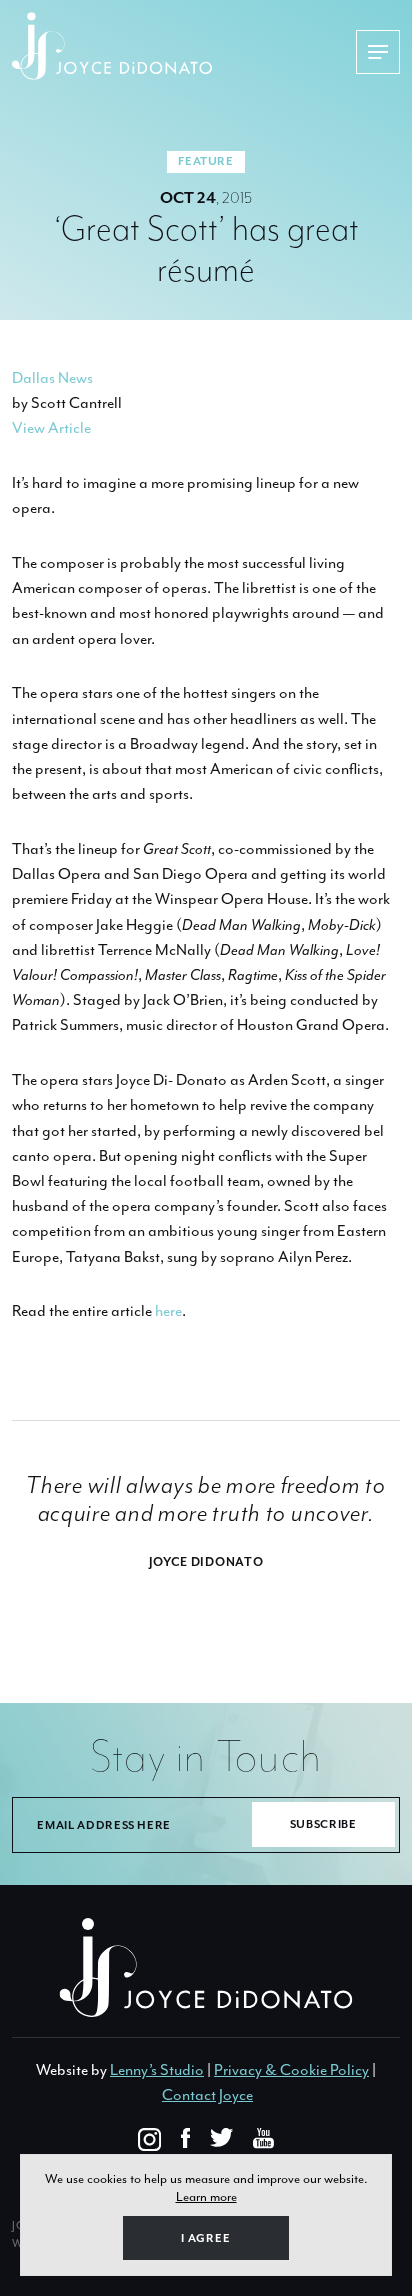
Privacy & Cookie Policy (291, 2070)
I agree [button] (206, 2238)
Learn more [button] (206, 2196)
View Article (51, 428)
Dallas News (52, 378)
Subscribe (323, 1824)
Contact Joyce (207, 2095)
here (168, 1311)
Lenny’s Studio (157, 2070)
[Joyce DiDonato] (183, 46)
